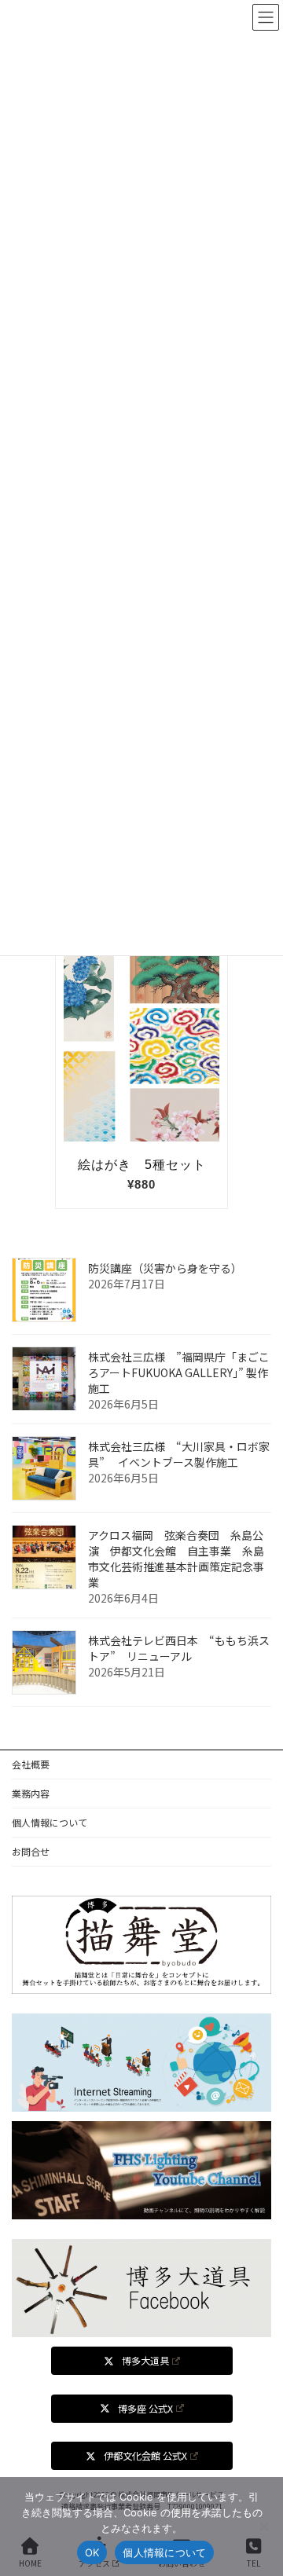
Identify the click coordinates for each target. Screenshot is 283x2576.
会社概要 (31, 1764)
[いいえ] (263, 2527)
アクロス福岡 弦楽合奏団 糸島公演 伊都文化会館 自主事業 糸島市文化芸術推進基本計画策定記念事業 (176, 1559)
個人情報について (50, 1822)
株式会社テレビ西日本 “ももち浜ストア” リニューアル (179, 1648)
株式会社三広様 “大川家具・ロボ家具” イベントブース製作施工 (179, 1454)
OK (92, 2552)
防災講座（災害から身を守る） (165, 1268)
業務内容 (31, 1793)
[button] (142, 2361)
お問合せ (31, 1851)
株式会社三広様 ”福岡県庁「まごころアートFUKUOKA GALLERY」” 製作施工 (179, 1372)
